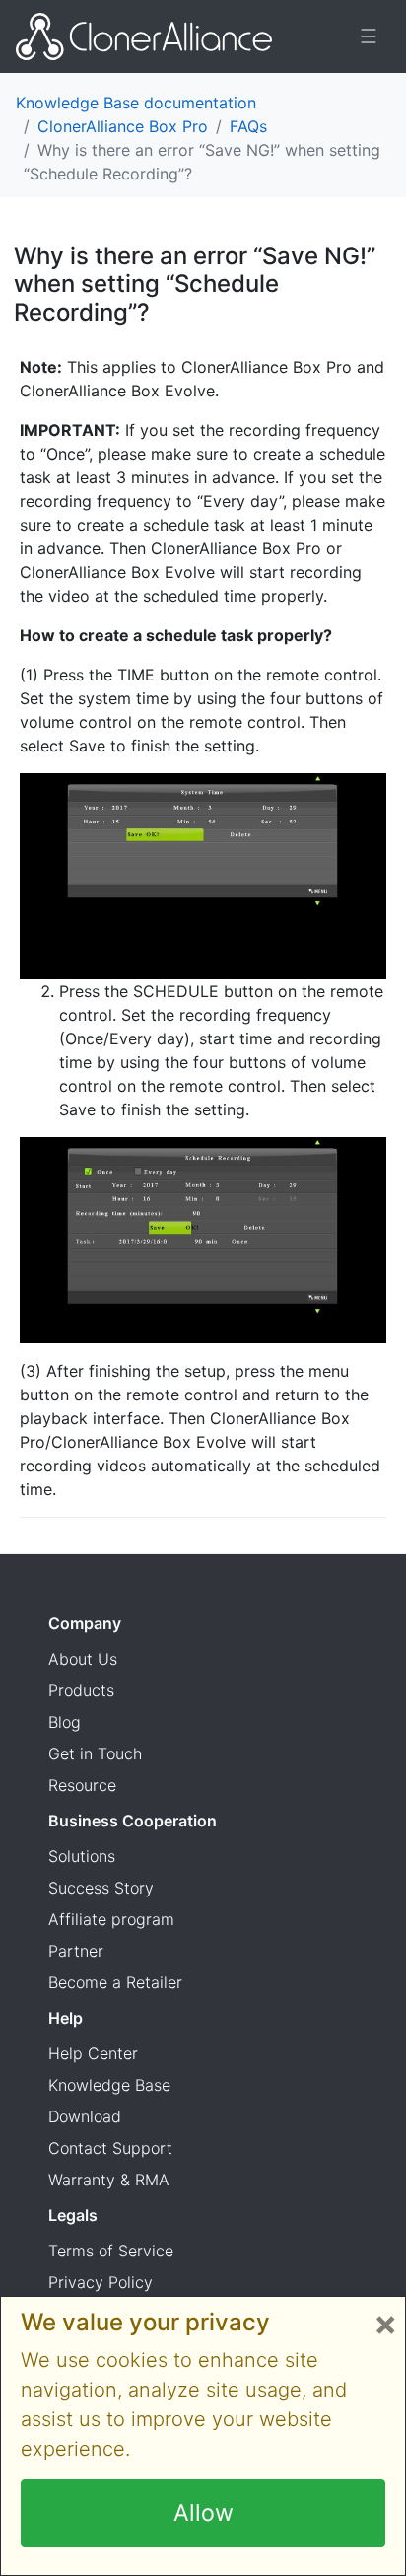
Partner (76, 1951)
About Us (83, 1659)
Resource (82, 1785)
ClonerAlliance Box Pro (123, 126)
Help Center (93, 2053)
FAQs (248, 126)
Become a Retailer (115, 1982)
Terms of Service (111, 2251)
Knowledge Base (109, 2085)
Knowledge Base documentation (136, 103)
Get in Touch (95, 1753)
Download (85, 2116)
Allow (203, 2513)
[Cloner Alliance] (144, 36)
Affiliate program (111, 1919)
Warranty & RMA (109, 2180)
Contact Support (110, 2148)
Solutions (82, 1856)
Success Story (101, 1888)
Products (81, 1690)
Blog (65, 1722)
